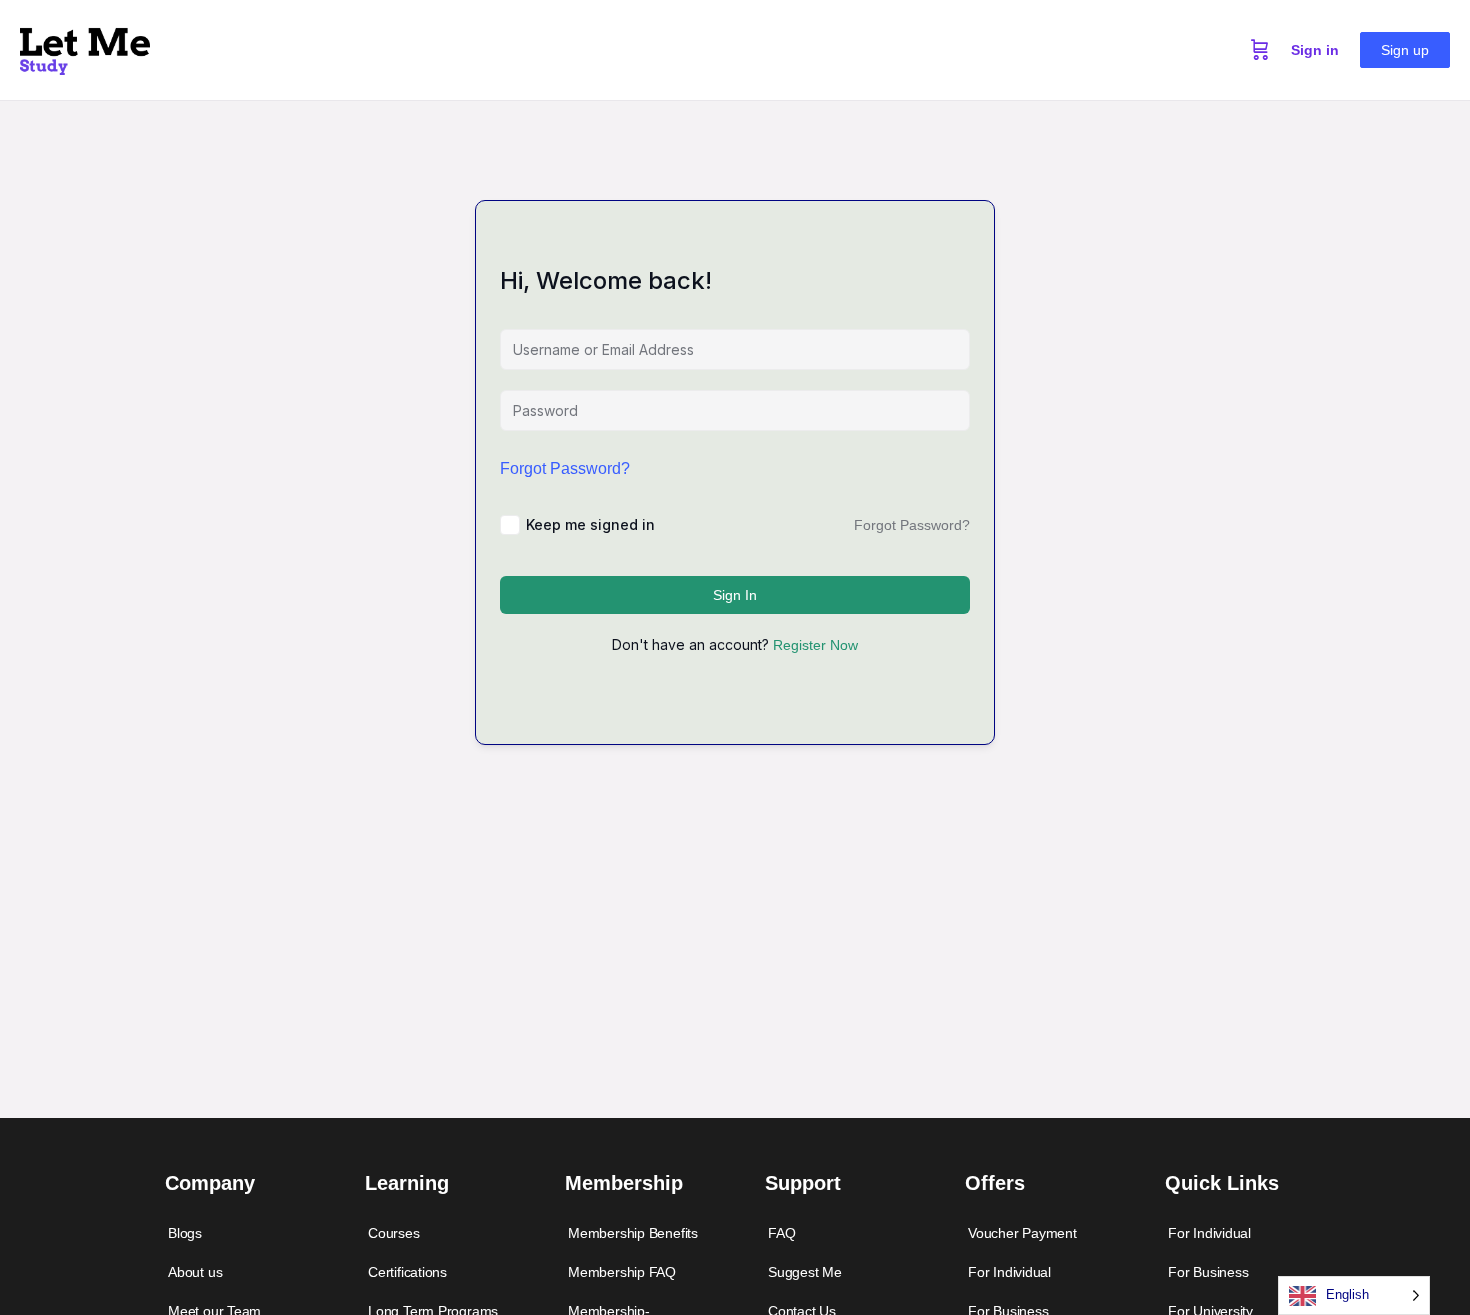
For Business (1208, 1272)
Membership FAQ (622, 1272)
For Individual (1009, 1272)
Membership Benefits (633, 1233)
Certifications (407, 1272)
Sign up (1405, 50)
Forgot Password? (565, 468)
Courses (394, 1233)
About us (195, 1272)
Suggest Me (805, 1272)
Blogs (185, 1233)
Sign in (1315, 50)
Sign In (735, 595)
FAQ (781, 1233)
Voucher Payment (1022, 1233)
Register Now (815, 645)
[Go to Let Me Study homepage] (85, 47)
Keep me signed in (590, 524)
